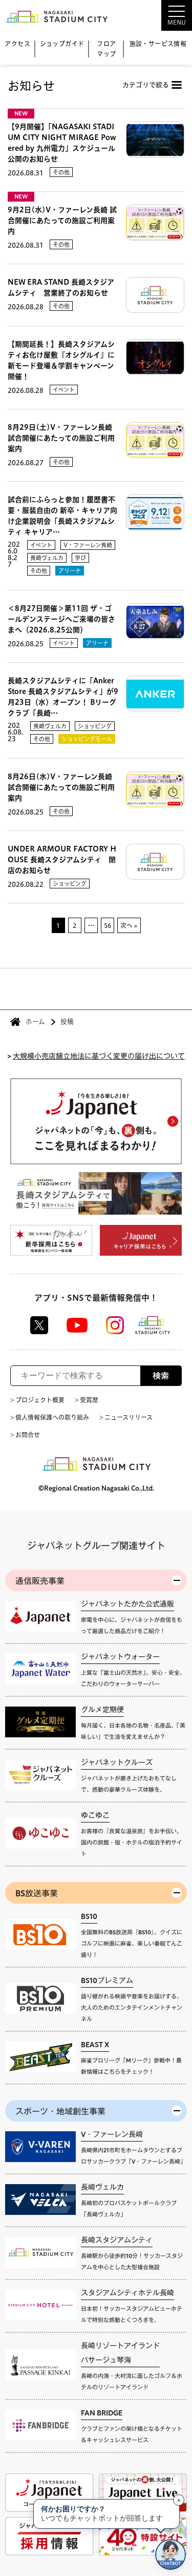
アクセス (17, 44)
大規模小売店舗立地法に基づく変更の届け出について (99, 1055)
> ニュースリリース (126, 1417)
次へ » (129, 925)
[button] (151, 15)
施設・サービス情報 (158, 44)
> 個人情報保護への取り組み (50, 1417)
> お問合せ (25, 1435)
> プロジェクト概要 (37, 1400)
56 (108, 925)
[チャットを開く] (170, 2554)
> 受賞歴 (87, 1400)
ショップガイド (62, 44)
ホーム (35, 1022)
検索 (161, 1376)
